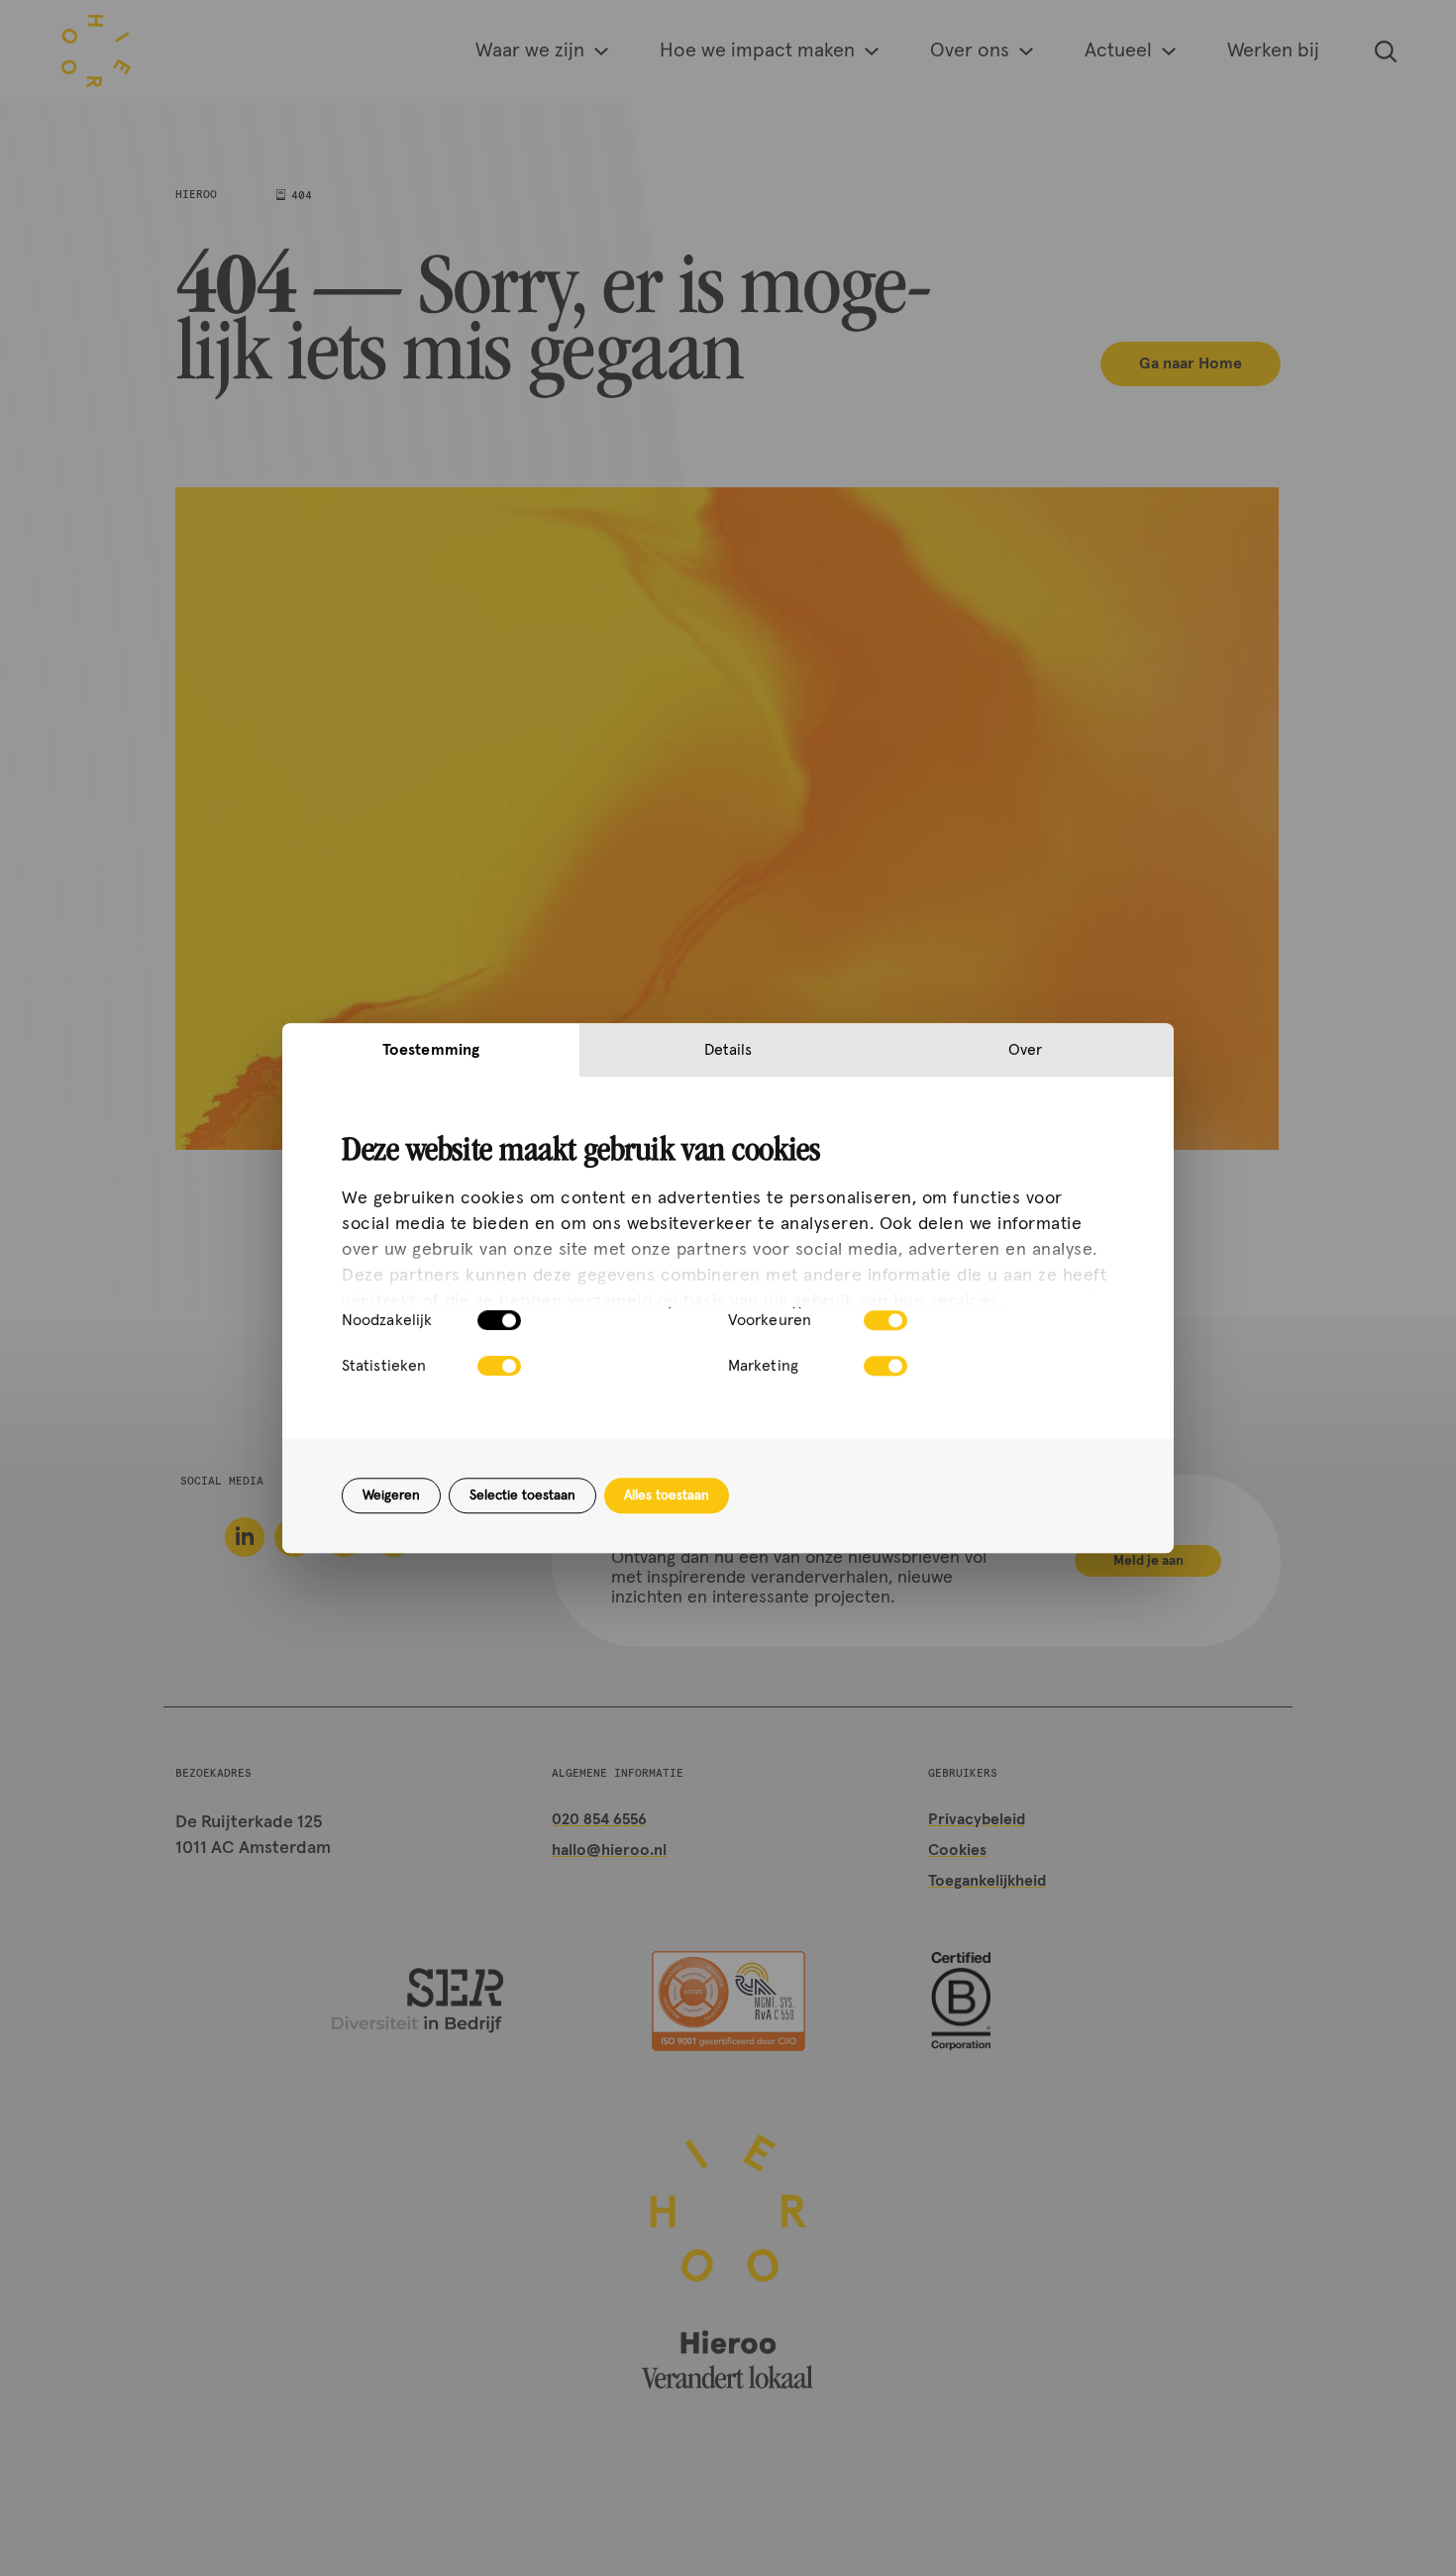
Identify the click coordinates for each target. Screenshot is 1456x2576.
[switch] (885, 1320)
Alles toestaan (667, 1495)
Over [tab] (1025, 1050)
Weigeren (391, 1495)
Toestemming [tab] (431, 1050)
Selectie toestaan (522, 1495)
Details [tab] (728, 1050)
